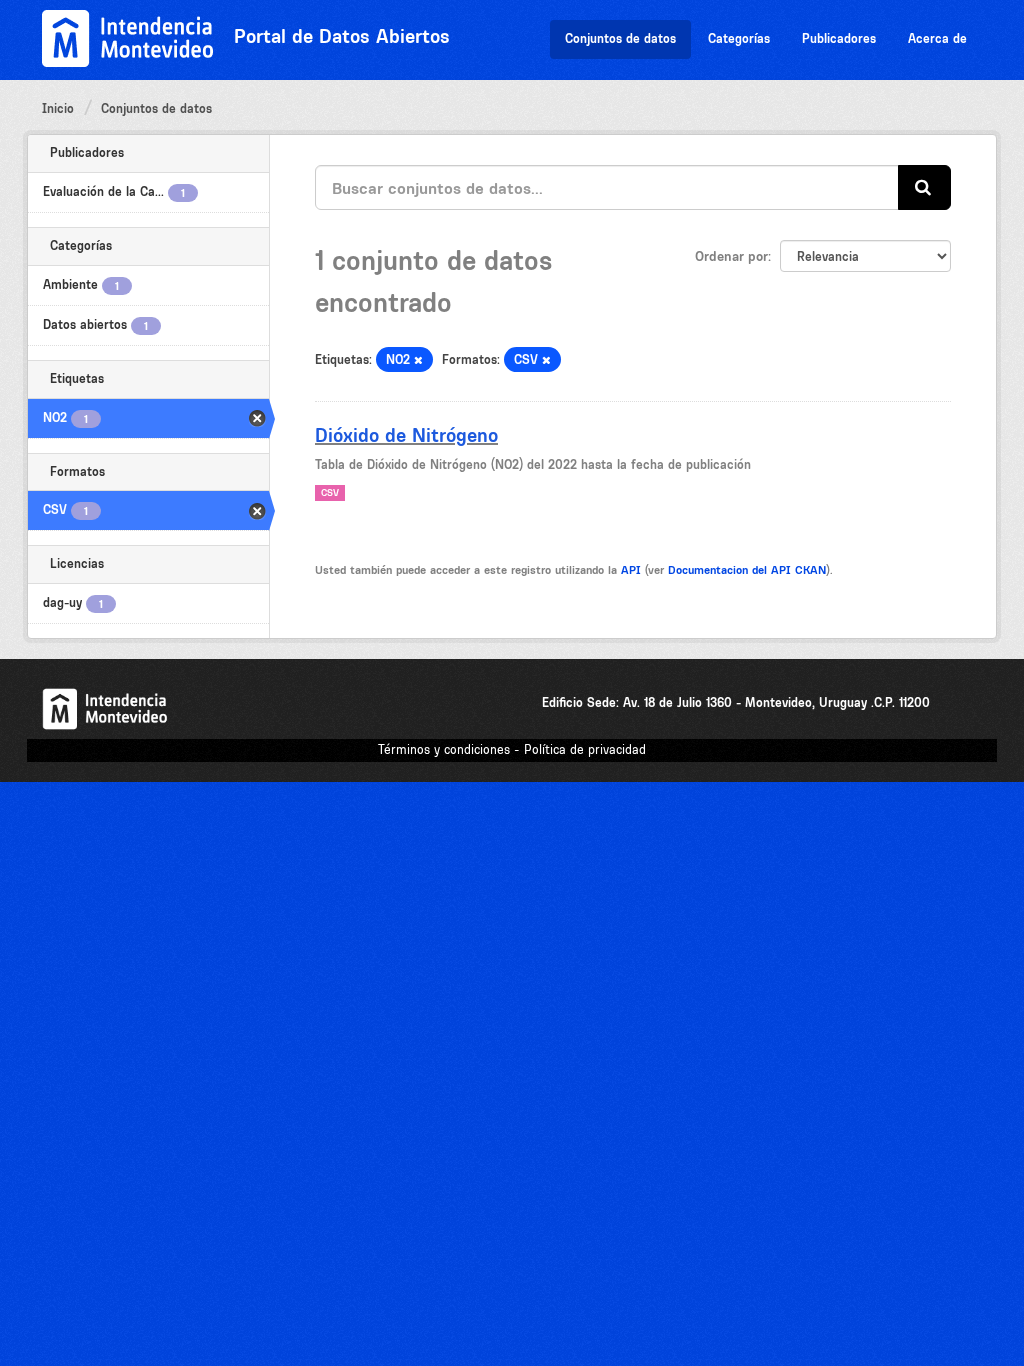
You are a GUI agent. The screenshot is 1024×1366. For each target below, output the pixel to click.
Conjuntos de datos (620, 38)
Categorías (739, 38)
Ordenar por (731, 256)
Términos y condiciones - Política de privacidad (512, 749)
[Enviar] (924, 187)
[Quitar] (418, 360)
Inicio (58, 108)
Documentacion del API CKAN (747, 570)
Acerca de (937, 38)
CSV (330, 492)
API (631, 570)
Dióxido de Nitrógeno (406, 435)
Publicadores (839, 38)
